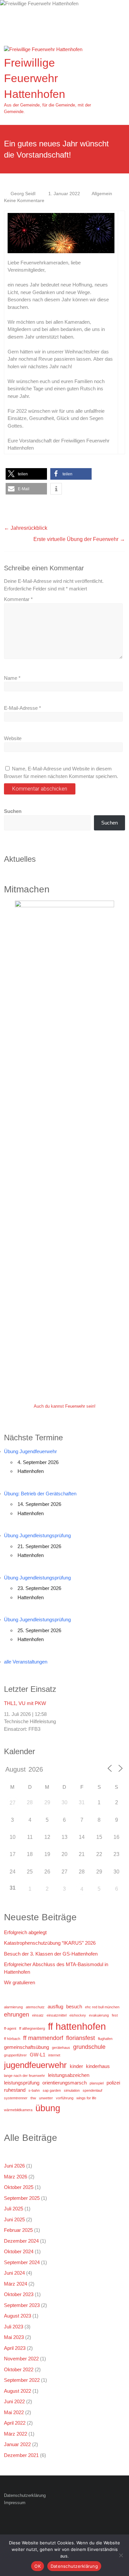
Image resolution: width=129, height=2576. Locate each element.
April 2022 (15, 2423)
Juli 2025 (14, 2209)
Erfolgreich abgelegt (25, 1932)
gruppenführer (15, 2055)
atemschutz (35, 2007)
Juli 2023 (14, 2327)
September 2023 (22, 2305)
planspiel (97, 2083)
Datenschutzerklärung (25, 2495)
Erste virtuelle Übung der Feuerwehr (79, 539)
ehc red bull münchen (102, 2007)
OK (38, 2566)
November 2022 (21, 2359)
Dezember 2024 (21, 2241)
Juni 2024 (14, 2273)
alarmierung (13, 2007)
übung (48, 2108)
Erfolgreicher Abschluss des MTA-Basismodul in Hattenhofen (56, 1968)
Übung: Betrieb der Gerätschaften (40, 1494)
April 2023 (15, 2348)
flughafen (105, 2039)
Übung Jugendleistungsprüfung (37, 1535)
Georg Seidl (23, 194)
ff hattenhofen (77, 2026)
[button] (26, 474)
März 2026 (16, 2177)
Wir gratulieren (20, 1982)
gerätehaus (61, 2048)
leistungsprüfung (22, 2083)
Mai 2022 (14, 2412)
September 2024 (22, 2262)
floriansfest (81, 2038)
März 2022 (16, 2434)
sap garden (52, 2090)
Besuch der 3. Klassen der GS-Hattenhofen (51, 1954)
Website (13, 738)
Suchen (13, 811)
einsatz (38, 2015)
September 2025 (22, 2198)
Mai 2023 (14, 2337)
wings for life (86, 2098)
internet (54, 2055)
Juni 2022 (14, 2401)
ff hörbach (12, 2039)
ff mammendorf (43, 2038)
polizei (113, 2083)
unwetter (46, 2098)
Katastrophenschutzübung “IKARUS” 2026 (50, 1943)
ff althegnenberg (32, 2028)
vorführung (65, 2098)
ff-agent (10, 2028)
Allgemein (102, 194)
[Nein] (121, 2555)
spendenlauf (92, 2090)
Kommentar (18, 599)
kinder (76, 2066)
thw (33, 2098)
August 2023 (18, 2316)
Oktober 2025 (19, 2187)
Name (12, 678)
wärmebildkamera (18, 2110)
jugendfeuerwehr (35, 2065)
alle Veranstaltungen (26, 1662)
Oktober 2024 (19, 2251)
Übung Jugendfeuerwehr (30, 1451)
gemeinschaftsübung (26, 2047)
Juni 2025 (14, 2219)
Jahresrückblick (26, 528)
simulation (72, 2090)
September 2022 (22, 2380)
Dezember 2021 (21, 2455)
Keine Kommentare (24, 200)
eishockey (78, 2015)
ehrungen (17, 2015)
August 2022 (18, 2391)
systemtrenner (16, 2098)
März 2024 (16, 2284)
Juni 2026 (14, 2166)
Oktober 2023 (19, 2294)
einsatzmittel (57, 2015)
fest (115, 2015)
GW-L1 (38, 2055)
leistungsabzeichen (69, 2075)
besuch (74, 2007)
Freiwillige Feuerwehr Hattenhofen (35, 78)
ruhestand (15, 2090)
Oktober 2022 (19, 2369)
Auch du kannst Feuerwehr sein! (65, 1406)
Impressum (15, 2503)
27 (13, 1803)
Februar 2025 (18, 2230)
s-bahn (34, 2090)
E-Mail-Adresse (22, 708)
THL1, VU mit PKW (25, 1703)
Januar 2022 (17, 2444)
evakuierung (99, 2015)
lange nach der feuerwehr (24, 2076)
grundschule (89, 2047)
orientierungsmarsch (64, 2083)
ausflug (55, 2007)
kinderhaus (98, 2066)
